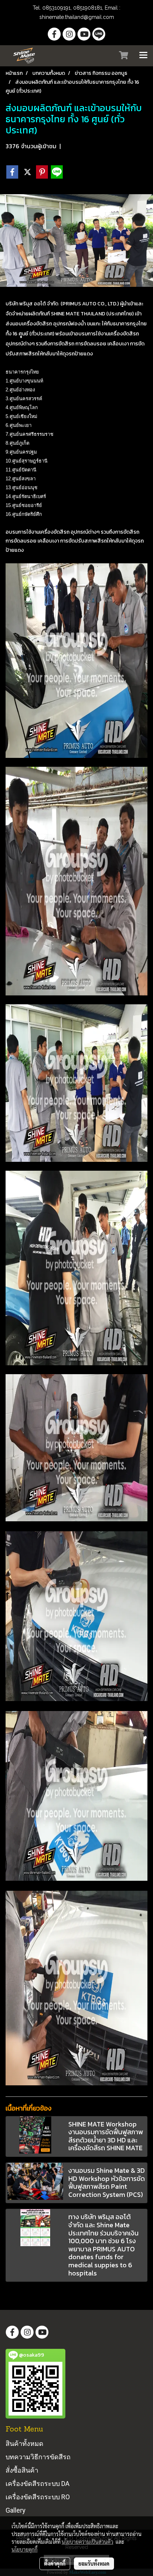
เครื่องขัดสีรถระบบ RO (38, 2497)
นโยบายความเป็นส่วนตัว (87, 2542)
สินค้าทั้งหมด (25, 2444)
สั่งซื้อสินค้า (22, 2470)
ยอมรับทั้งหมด (94, 2563)
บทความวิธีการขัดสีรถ (38, 2457)
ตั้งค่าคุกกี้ (55, 2563)
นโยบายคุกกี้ (25, 2549)
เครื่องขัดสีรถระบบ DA (38, 2484)
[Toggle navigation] (143, 56)
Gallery (16, 2510)
